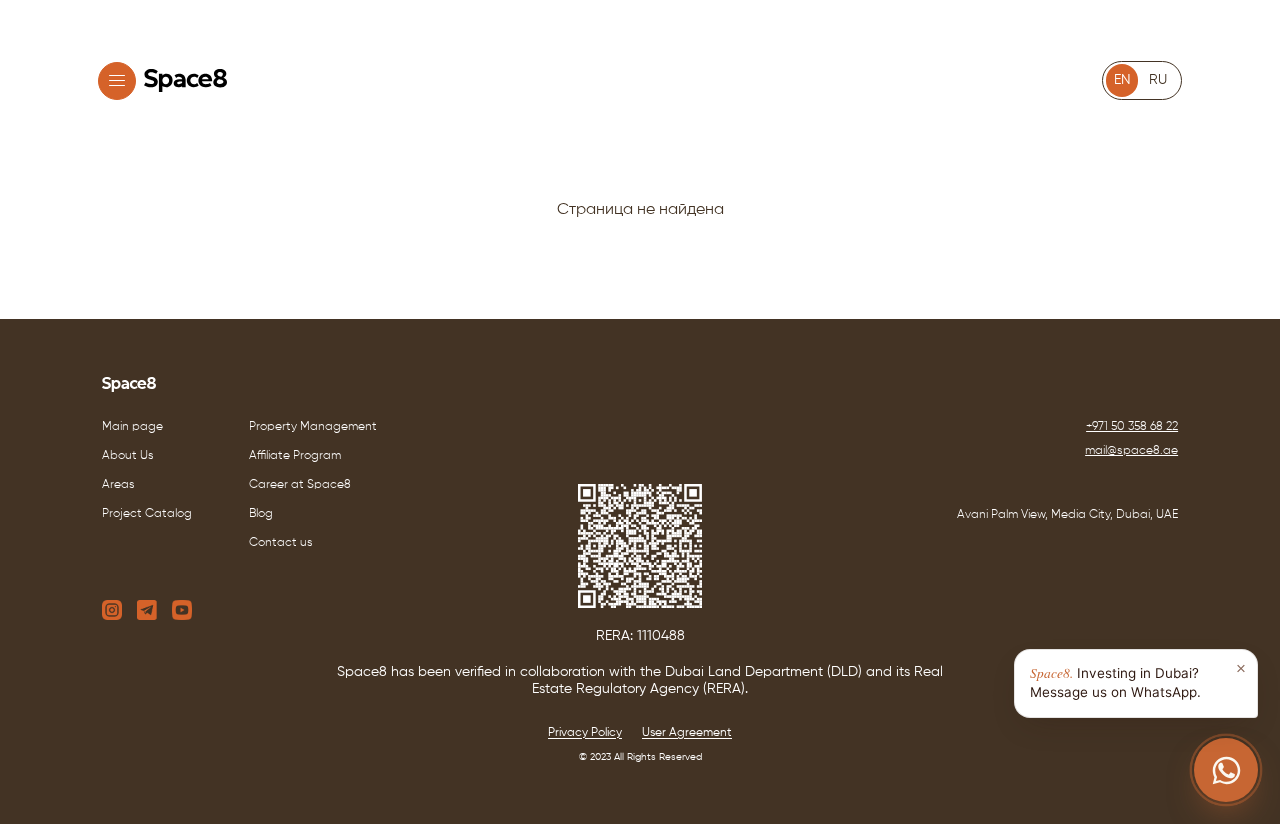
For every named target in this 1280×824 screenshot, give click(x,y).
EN (1122, 80)
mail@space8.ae (1131, 451)
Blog (261, 514)
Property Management (313, 427)
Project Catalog (147, 514)
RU (1158, 80)
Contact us (281, 543)
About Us (128, 456)
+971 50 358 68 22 (1132, 427)
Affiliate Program (295, 456)
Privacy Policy (585, 733)
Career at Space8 (300, 485)
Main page (132, 427)
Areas (118, 485)
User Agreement (687, 733)
